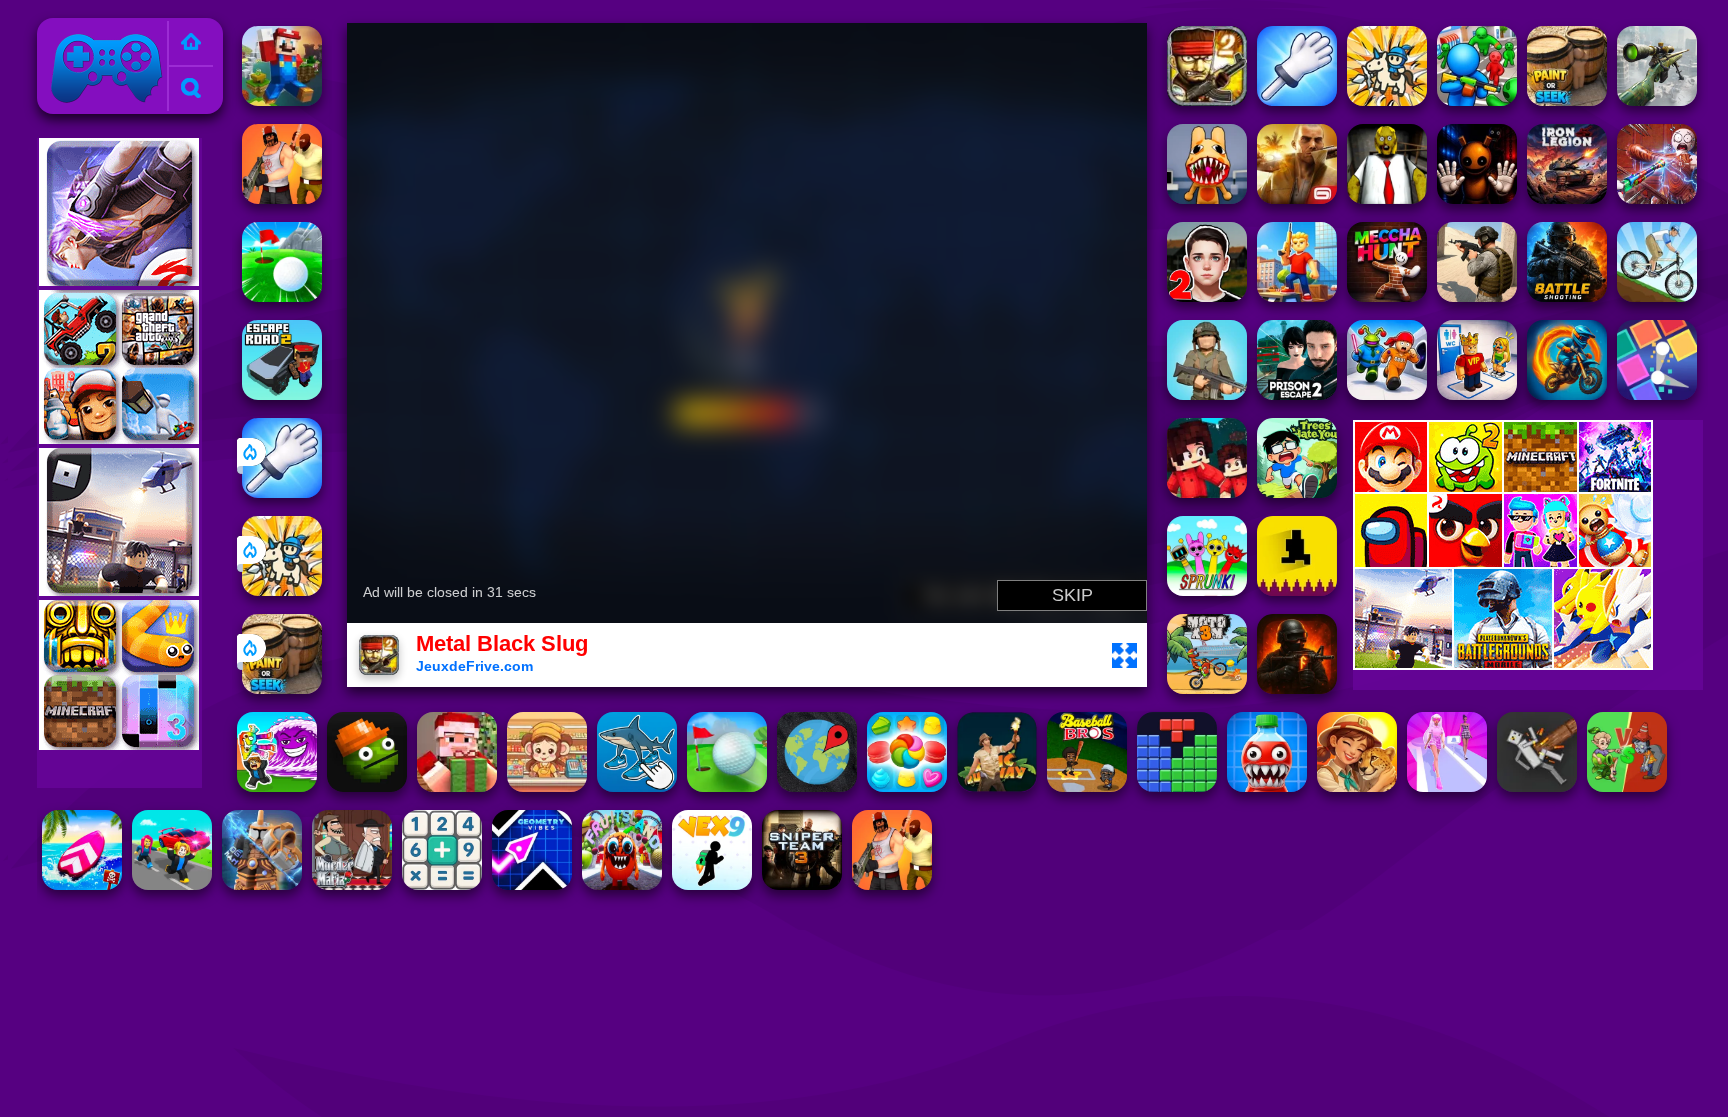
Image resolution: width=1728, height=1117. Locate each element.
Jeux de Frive (95, 29)
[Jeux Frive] (191, 43)
